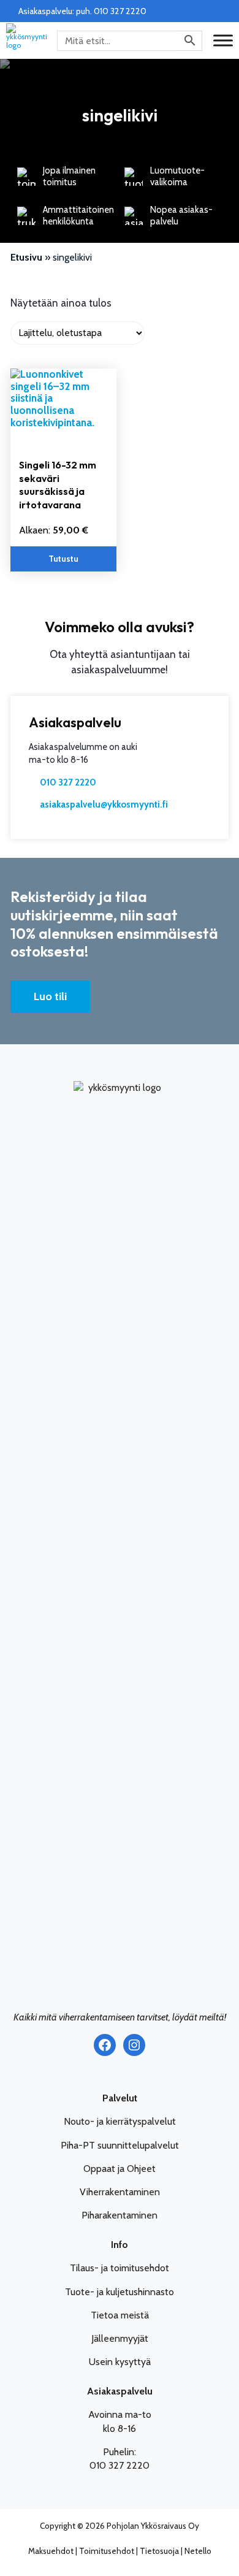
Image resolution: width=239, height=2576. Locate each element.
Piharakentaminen (120, 2215)
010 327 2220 (68, 782)
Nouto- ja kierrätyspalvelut (120, 2121)
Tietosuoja (159, 2551)
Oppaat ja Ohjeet (120, 2169)
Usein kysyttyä (120, 2362)
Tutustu (63, 559)
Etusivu (26, 257)
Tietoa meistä (120, 2315)
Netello (198, 2551)
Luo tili (50, 996)
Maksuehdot (51, 2551)
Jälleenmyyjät (120, 2338)
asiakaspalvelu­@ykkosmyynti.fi (104, 805)
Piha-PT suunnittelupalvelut (120, 2145)
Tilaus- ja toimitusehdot (120, 2268)
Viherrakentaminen (120, 2192)
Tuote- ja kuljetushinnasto (120, 2292)
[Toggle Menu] (223, 40)
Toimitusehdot (107, 2551)
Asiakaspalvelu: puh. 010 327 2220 (82, 11)
